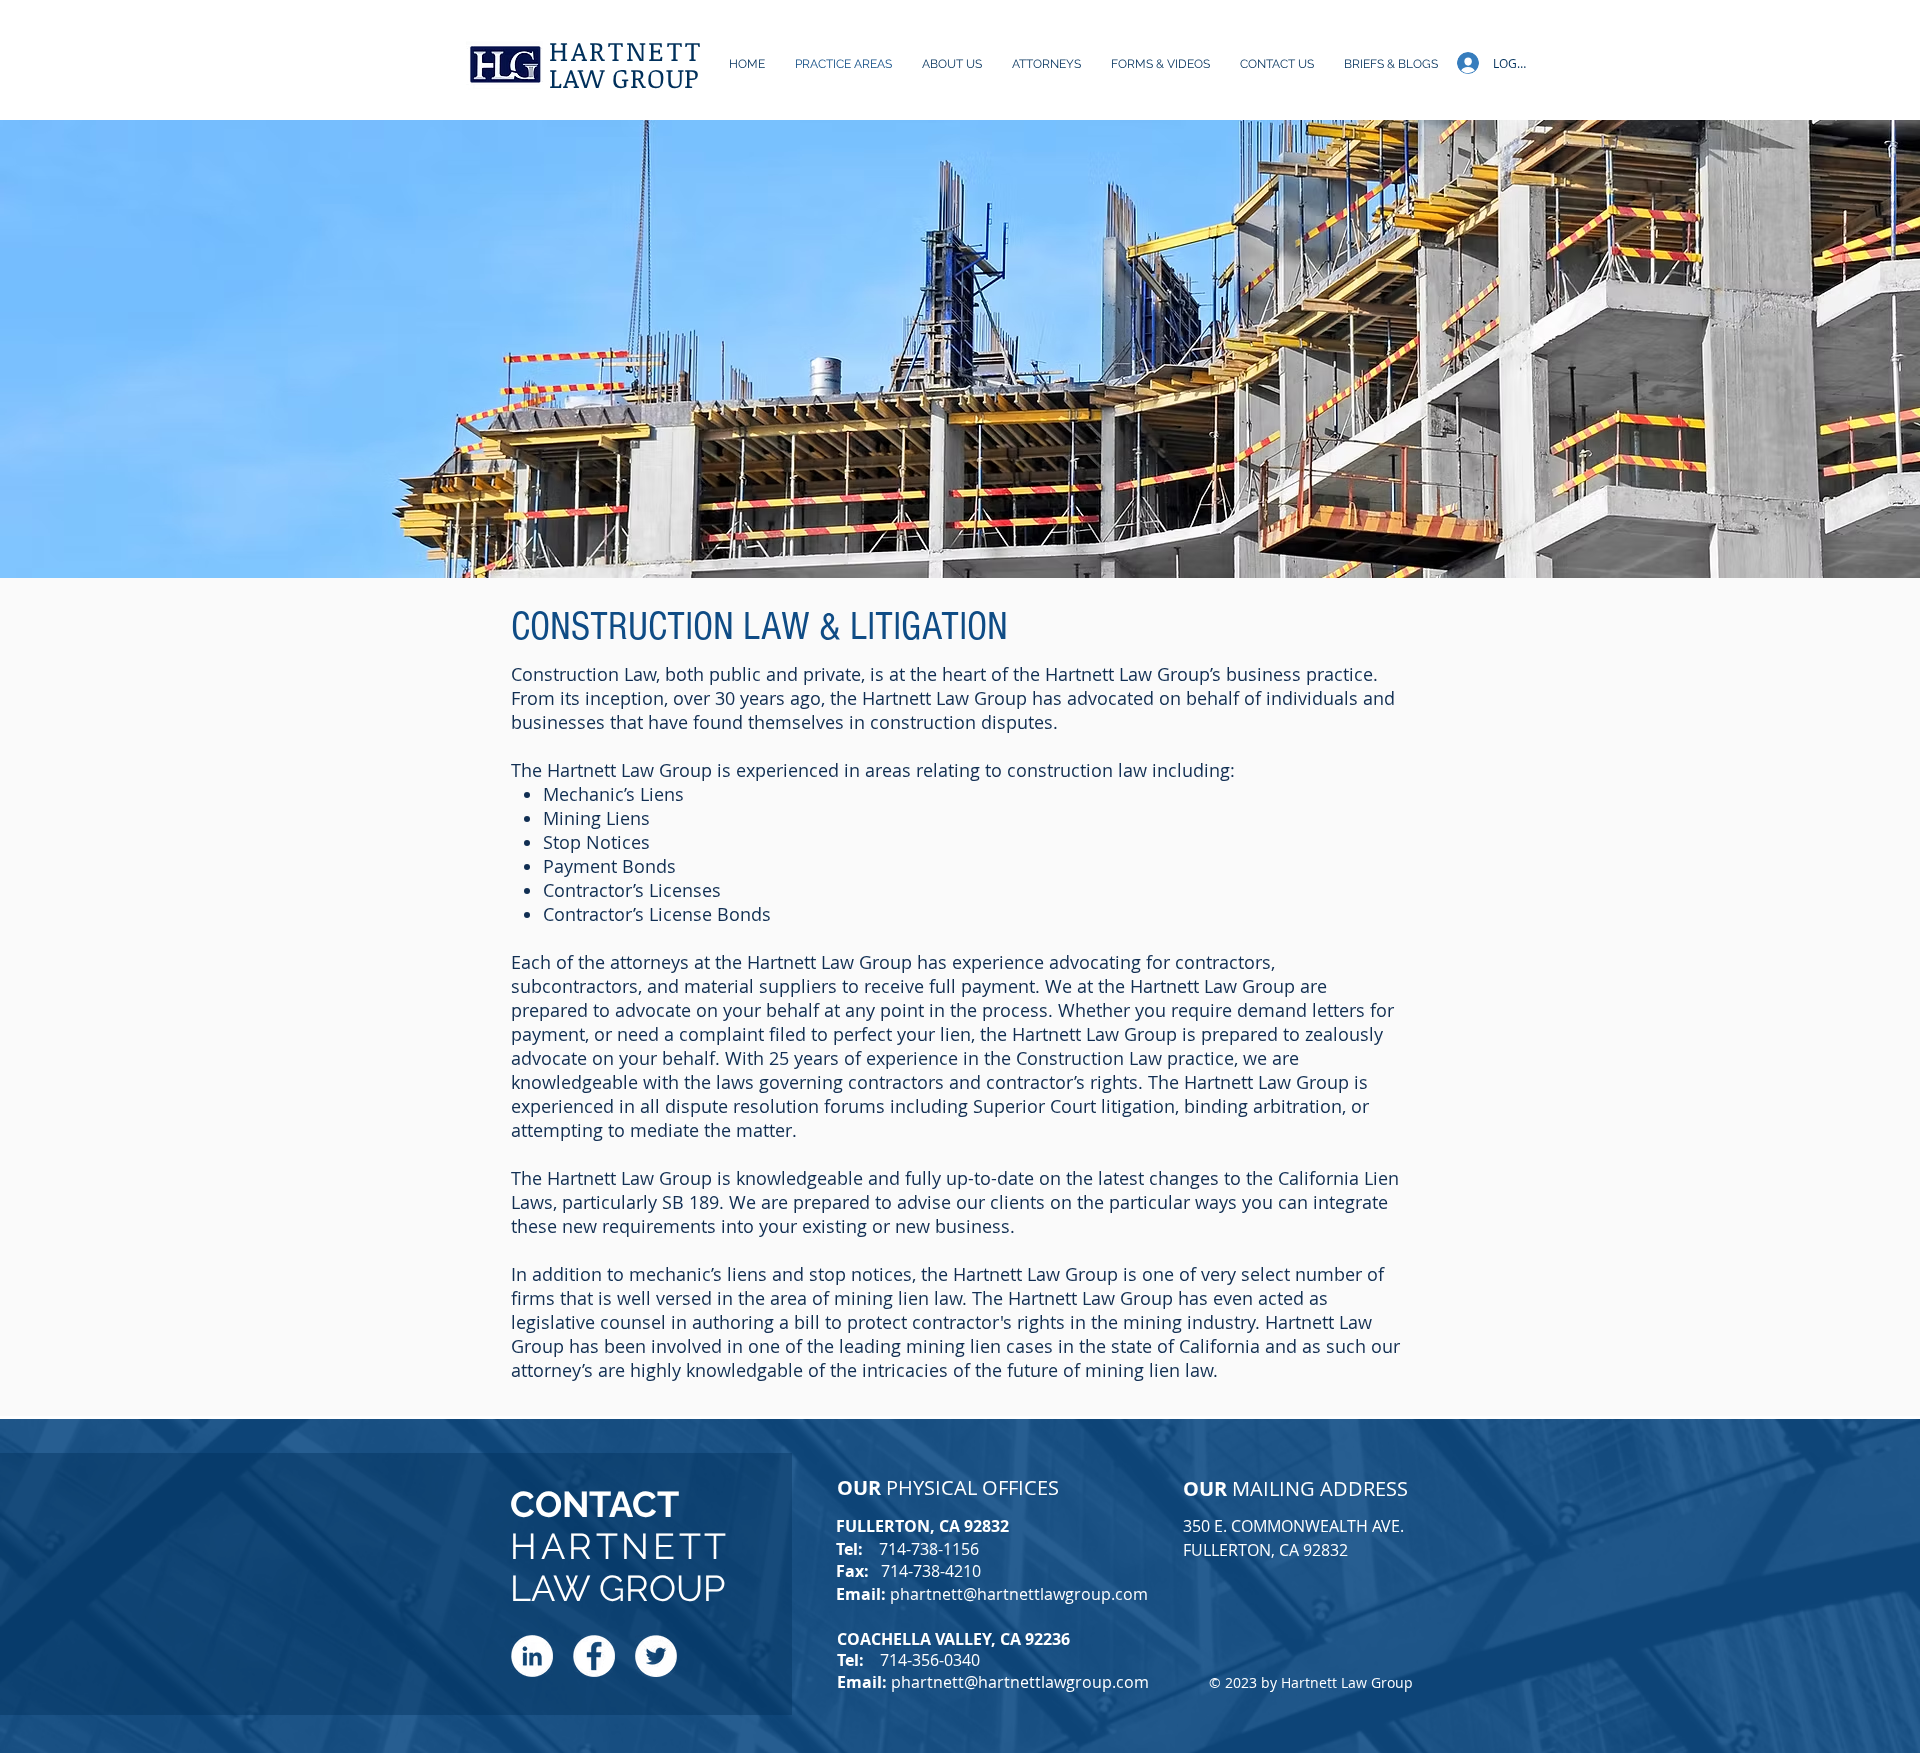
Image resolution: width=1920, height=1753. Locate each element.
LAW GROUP (624, 77)
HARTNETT (626, 50)
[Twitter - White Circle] (656, 1656)
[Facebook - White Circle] (594, 1656)
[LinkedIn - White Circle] (532, 1656)
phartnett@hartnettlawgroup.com (1019, 1594)
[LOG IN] (1463, 63)
